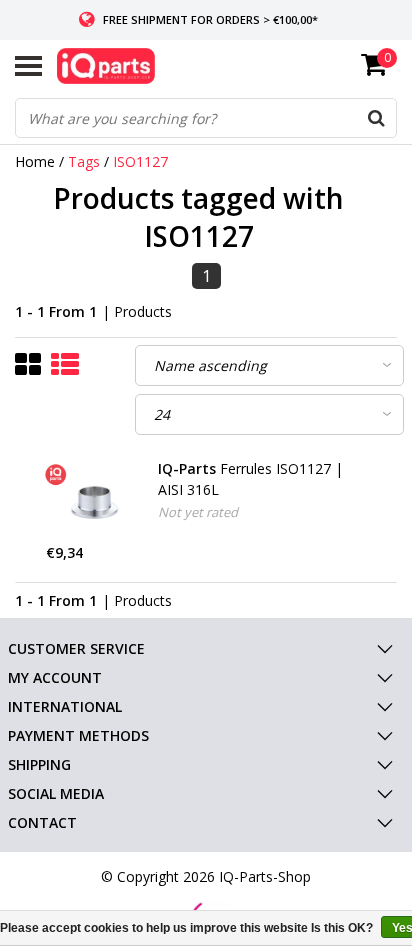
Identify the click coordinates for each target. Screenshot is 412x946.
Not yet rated (198, 512)
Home (35, 161)
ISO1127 (140, 161)
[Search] (376, 118)
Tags (84, 161)
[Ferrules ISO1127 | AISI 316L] (95, 500)
